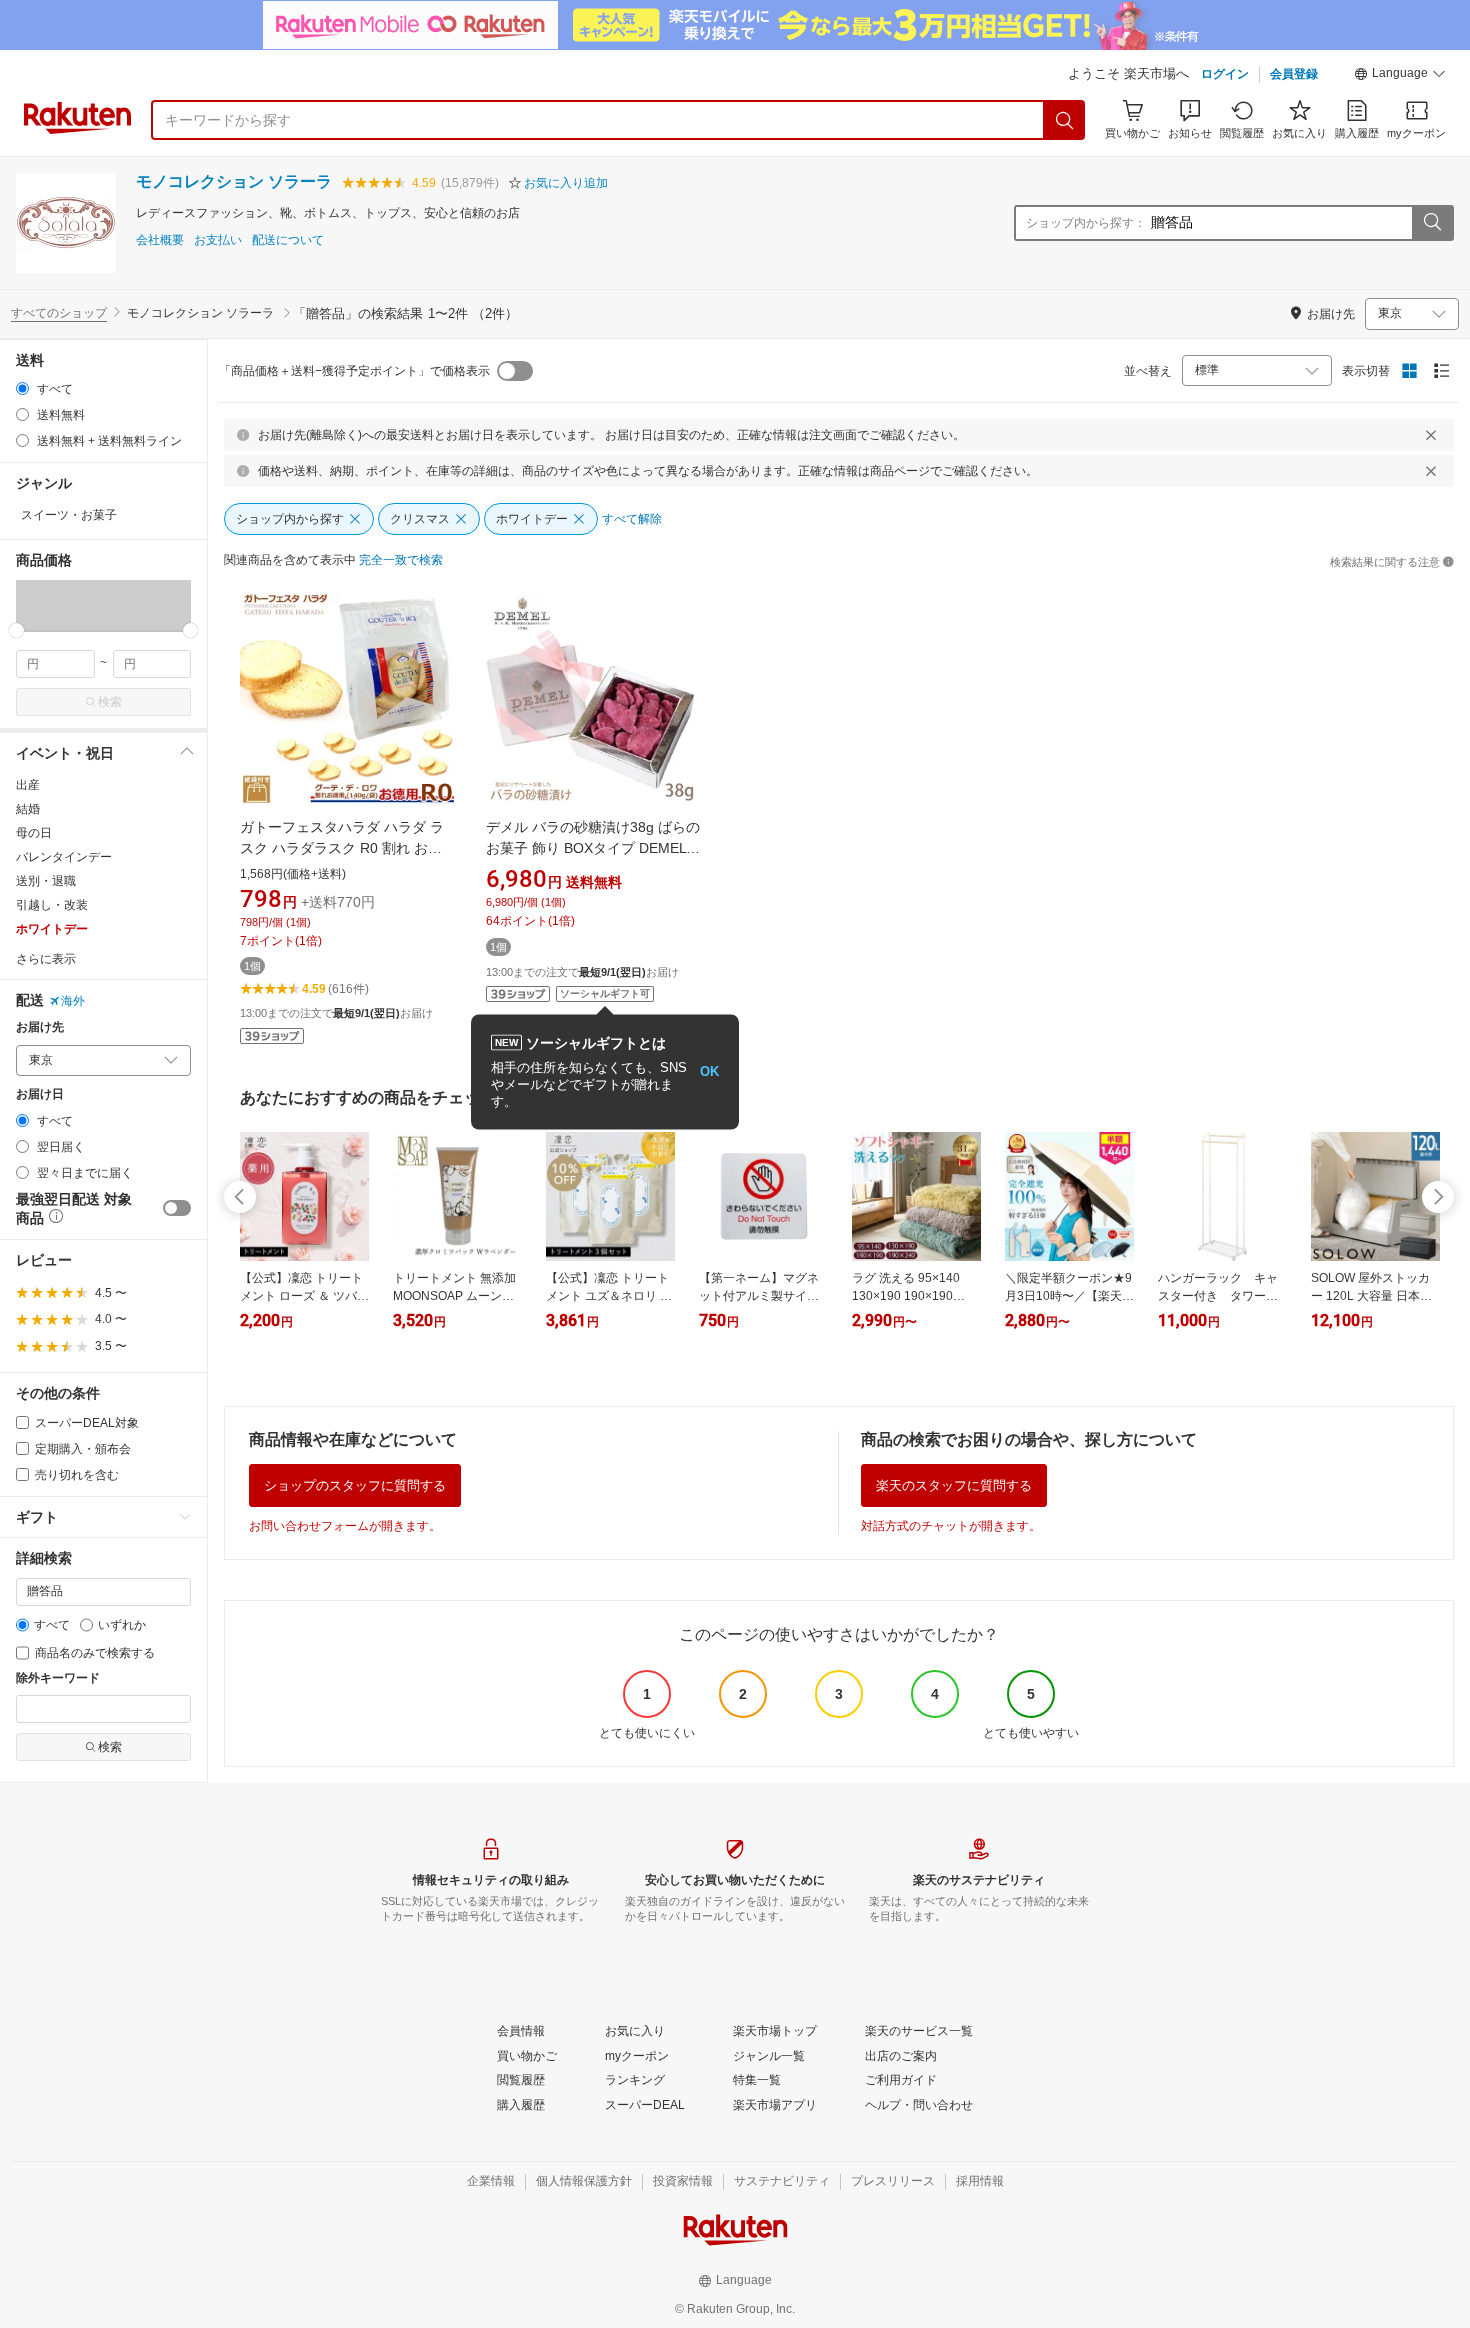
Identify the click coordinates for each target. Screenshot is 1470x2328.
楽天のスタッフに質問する (954, 1485)
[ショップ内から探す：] (1432, 223)
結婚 (28, 809)
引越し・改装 (52, 905)
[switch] (177, 1208)
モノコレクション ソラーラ (234, 181)
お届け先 (40, 1027)
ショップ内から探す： (1086, 223)
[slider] (16, 630)
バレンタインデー (64, 857)
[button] (1400, 76)
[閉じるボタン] (1431, 435)
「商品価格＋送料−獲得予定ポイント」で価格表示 (354, 371)
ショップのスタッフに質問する (355, 1485)
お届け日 (40, 1094)
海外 (73, 1001)
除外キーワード (58, 1678)
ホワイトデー (52, 929)
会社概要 (160, 240)
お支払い (218, 240)
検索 (110, 702)
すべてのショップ (59, 313)
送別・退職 (46, 881)
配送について (288, 240)
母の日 (34, 833)
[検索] (1065, 120)
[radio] (22, 388)
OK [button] (709, 1071)
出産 (28, 785)
